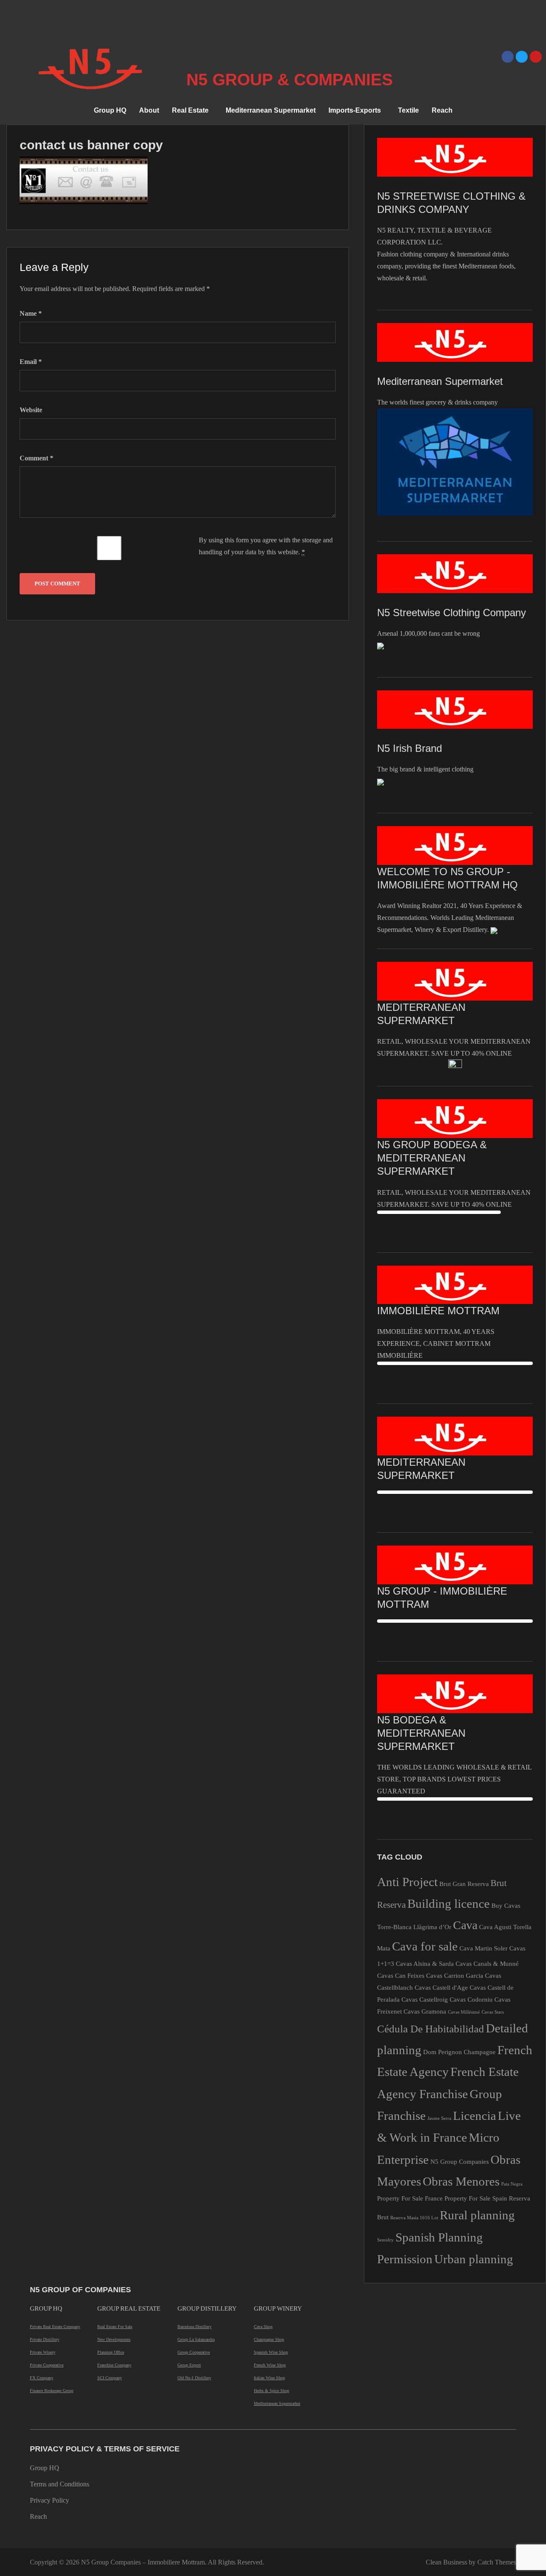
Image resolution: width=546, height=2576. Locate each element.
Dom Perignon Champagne (459, 2052)
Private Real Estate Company (55, 2327)
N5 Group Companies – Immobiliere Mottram (143, 2562)
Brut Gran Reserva (464, 1884)
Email (31, 362)
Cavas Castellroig (425, 1999)
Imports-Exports (355, 110)
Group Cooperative (194, 2352)
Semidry (385, 2240)
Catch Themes (497, 2562)
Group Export (189, 2365)
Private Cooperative (47, 2365)
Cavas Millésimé (464, 2012)
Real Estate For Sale (115, 2327)
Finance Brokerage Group (52, 2391)
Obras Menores (461, 2181)
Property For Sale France (410, 2198)
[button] (192, 111)
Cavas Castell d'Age (441, 1987)
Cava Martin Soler (484, 1948)
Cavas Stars (493, 2012)
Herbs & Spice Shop (272, 2391)
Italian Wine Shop (269, 2378)
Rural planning (477, 2215)
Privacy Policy (49, 2500)
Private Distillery (45, 2339)
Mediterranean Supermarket (271, 110)
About (149, 110)
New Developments (114, 2339)
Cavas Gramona (425, 2011)
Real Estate (190, 110)
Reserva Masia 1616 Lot (414, 2218)
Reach (442, 110)
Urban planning (474, 2259)
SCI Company (110, 2378)
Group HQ (110, 110)
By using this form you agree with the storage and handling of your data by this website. (266, 546)
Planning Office (111, 2352)
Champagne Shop (269, 2339)
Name (31, 313)
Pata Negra (512, 2184)
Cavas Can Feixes (401, 1975)
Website (31, 410)
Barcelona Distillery (195, 2327)
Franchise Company (114, 2365)
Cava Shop (263, 2327)
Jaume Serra (439, 2118)
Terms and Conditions (60, 2484)
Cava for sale (425, 1946)
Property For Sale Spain (476, 2198)
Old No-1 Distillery (194, 2378)
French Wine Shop (270, 2365)
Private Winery (43, 2352)
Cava (465, 1925)
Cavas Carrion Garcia (455, 1975)
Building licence (449, 1904)
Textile (408, 110)
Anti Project (407, 1882)
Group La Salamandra (196, 2339)
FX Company (42, 2378)
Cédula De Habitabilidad (431, 2029)
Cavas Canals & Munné (487, 1963)
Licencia (475, 2116)
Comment (36, 458)
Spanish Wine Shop (271, 2352)
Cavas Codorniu (471, 1999)
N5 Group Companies (460, 2161)
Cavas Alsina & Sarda (425, 1963)
